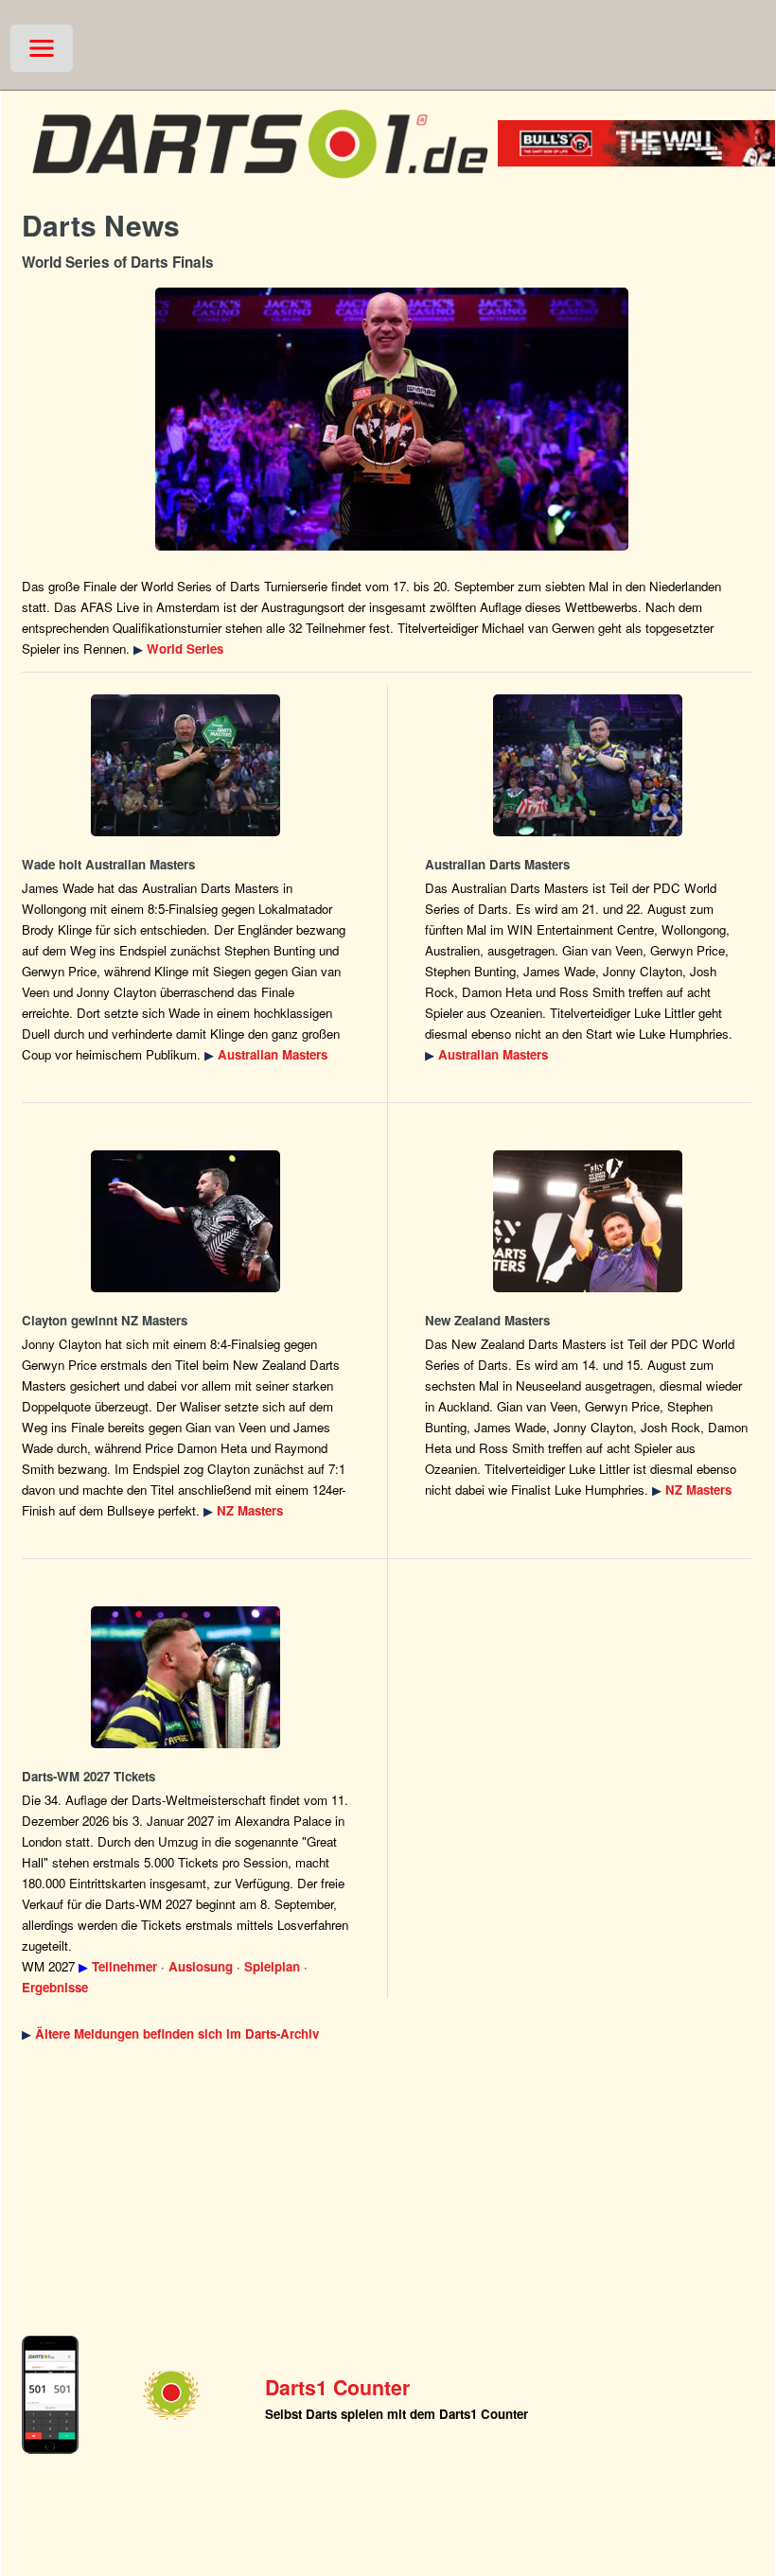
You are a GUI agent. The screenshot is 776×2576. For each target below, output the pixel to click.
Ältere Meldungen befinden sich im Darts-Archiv (177, 2033)
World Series (185, 648)
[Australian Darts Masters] (185, 765)
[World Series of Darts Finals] (391, 419)
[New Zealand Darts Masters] (185, 1221)
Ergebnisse (55, 1987)
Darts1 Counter (337, 2387)
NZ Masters (250, 1510)
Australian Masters (273, 1054)
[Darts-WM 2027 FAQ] (185, 1677)
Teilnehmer (124, 1966)
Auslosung (201, 1966)
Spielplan (272, 1966)
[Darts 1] (260, 187)
